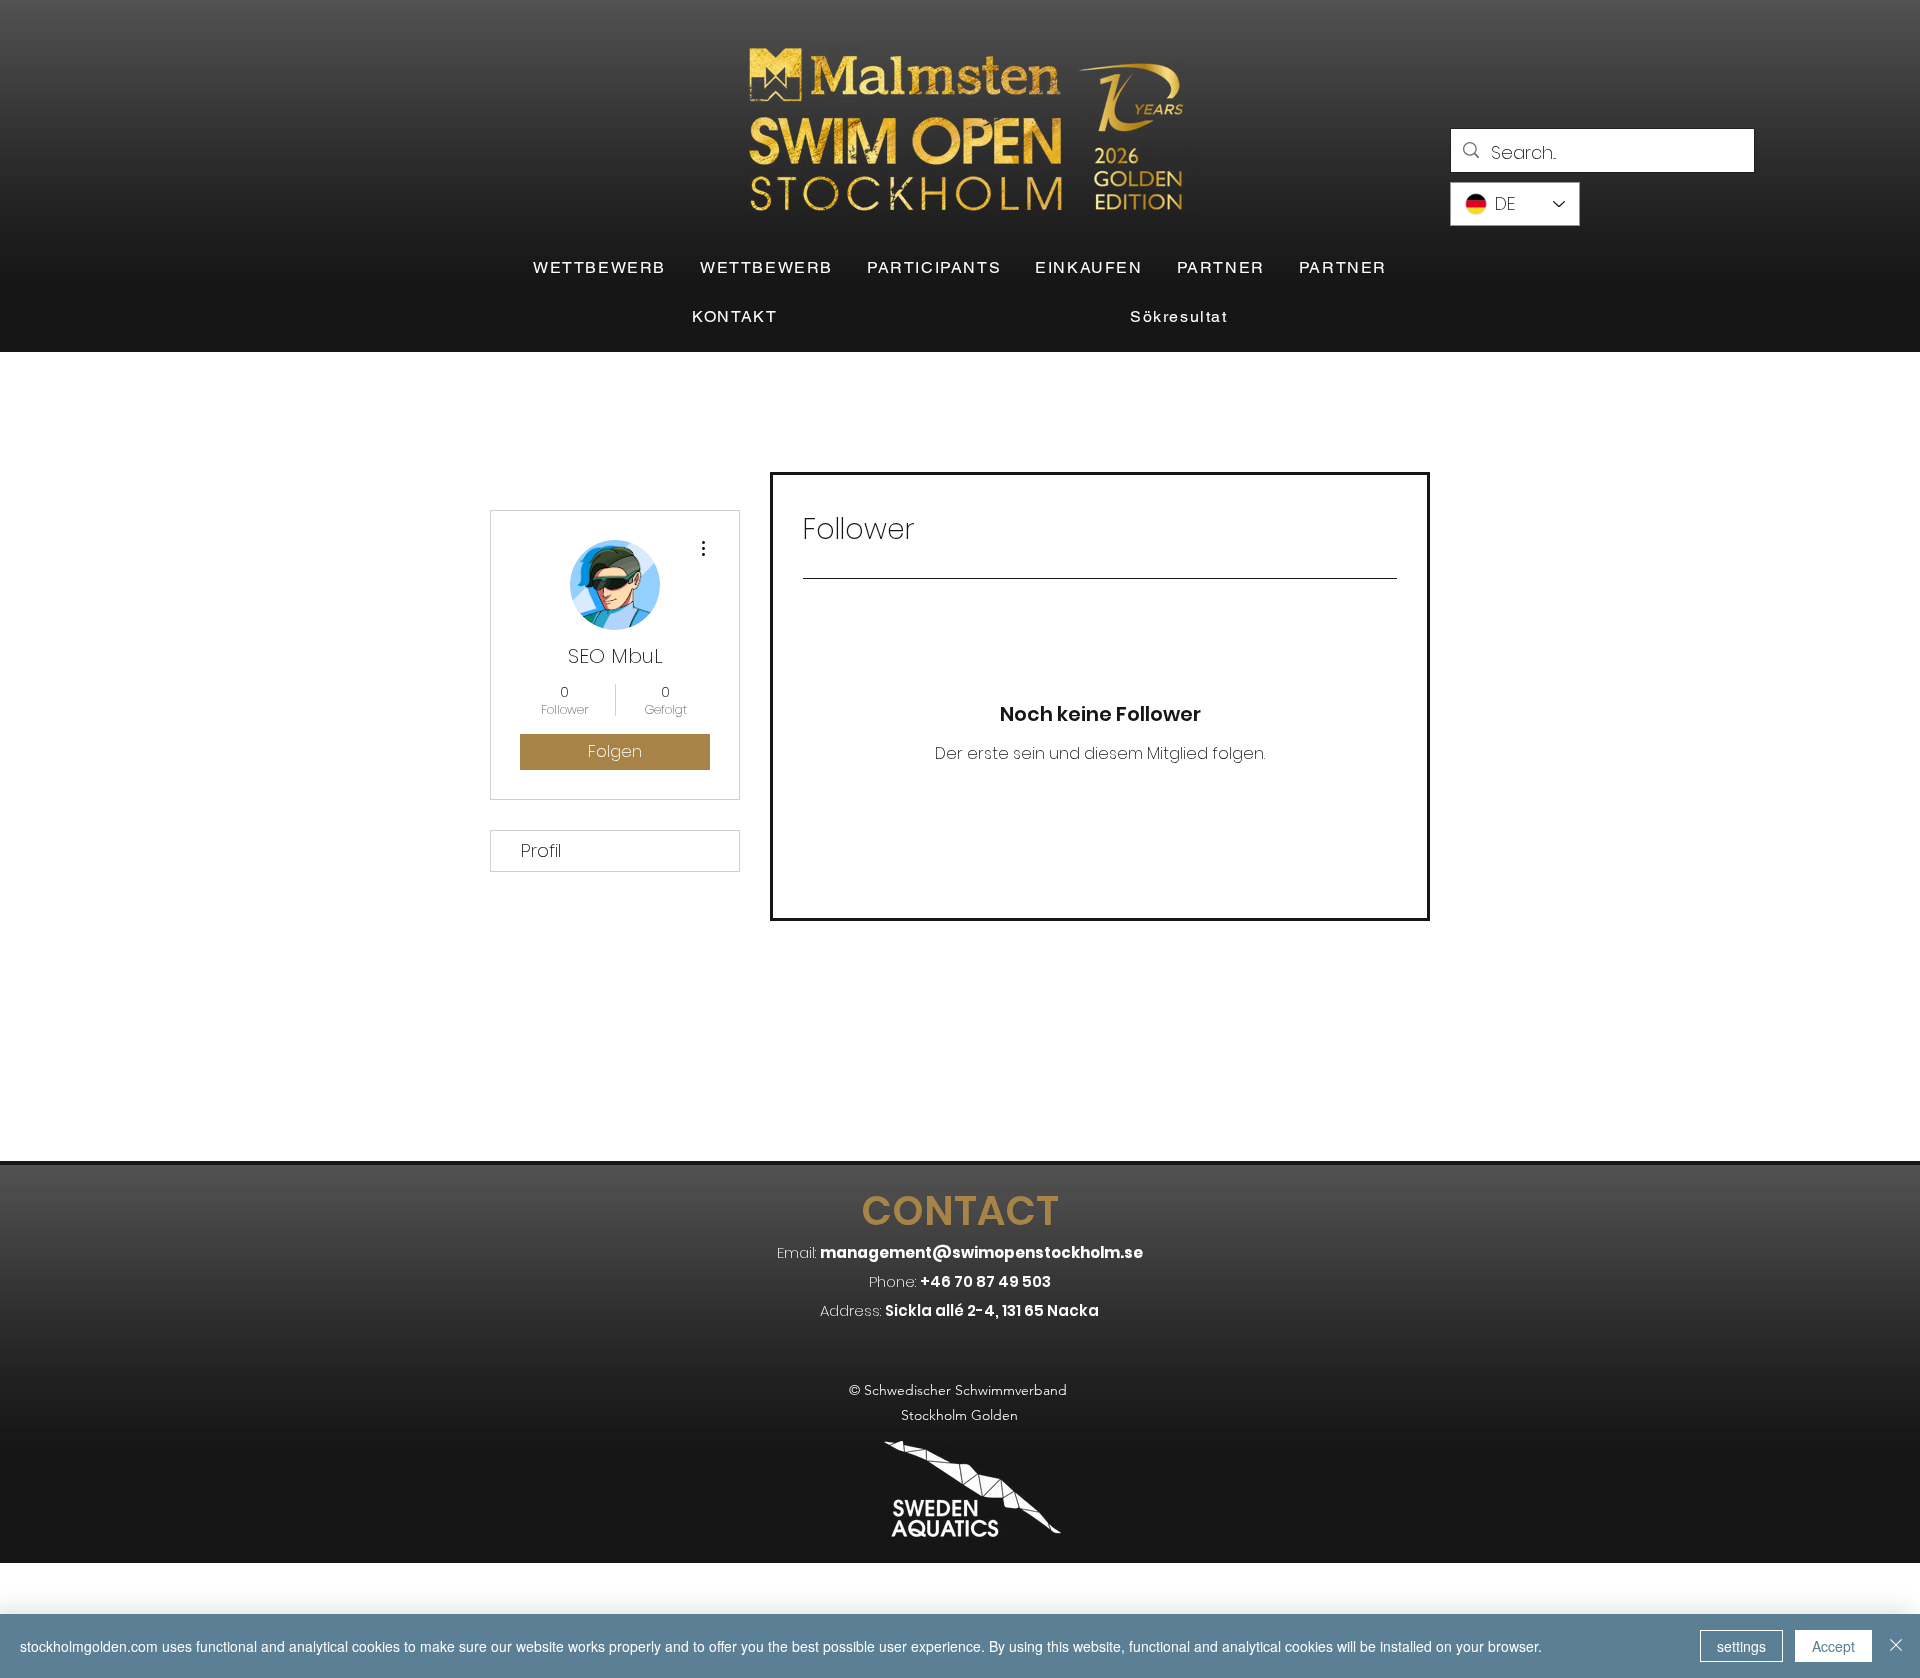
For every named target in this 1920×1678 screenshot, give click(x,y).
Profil (541, 850)
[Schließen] (1896, 1646)
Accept (1833, 1646)
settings (1741, 1646)
